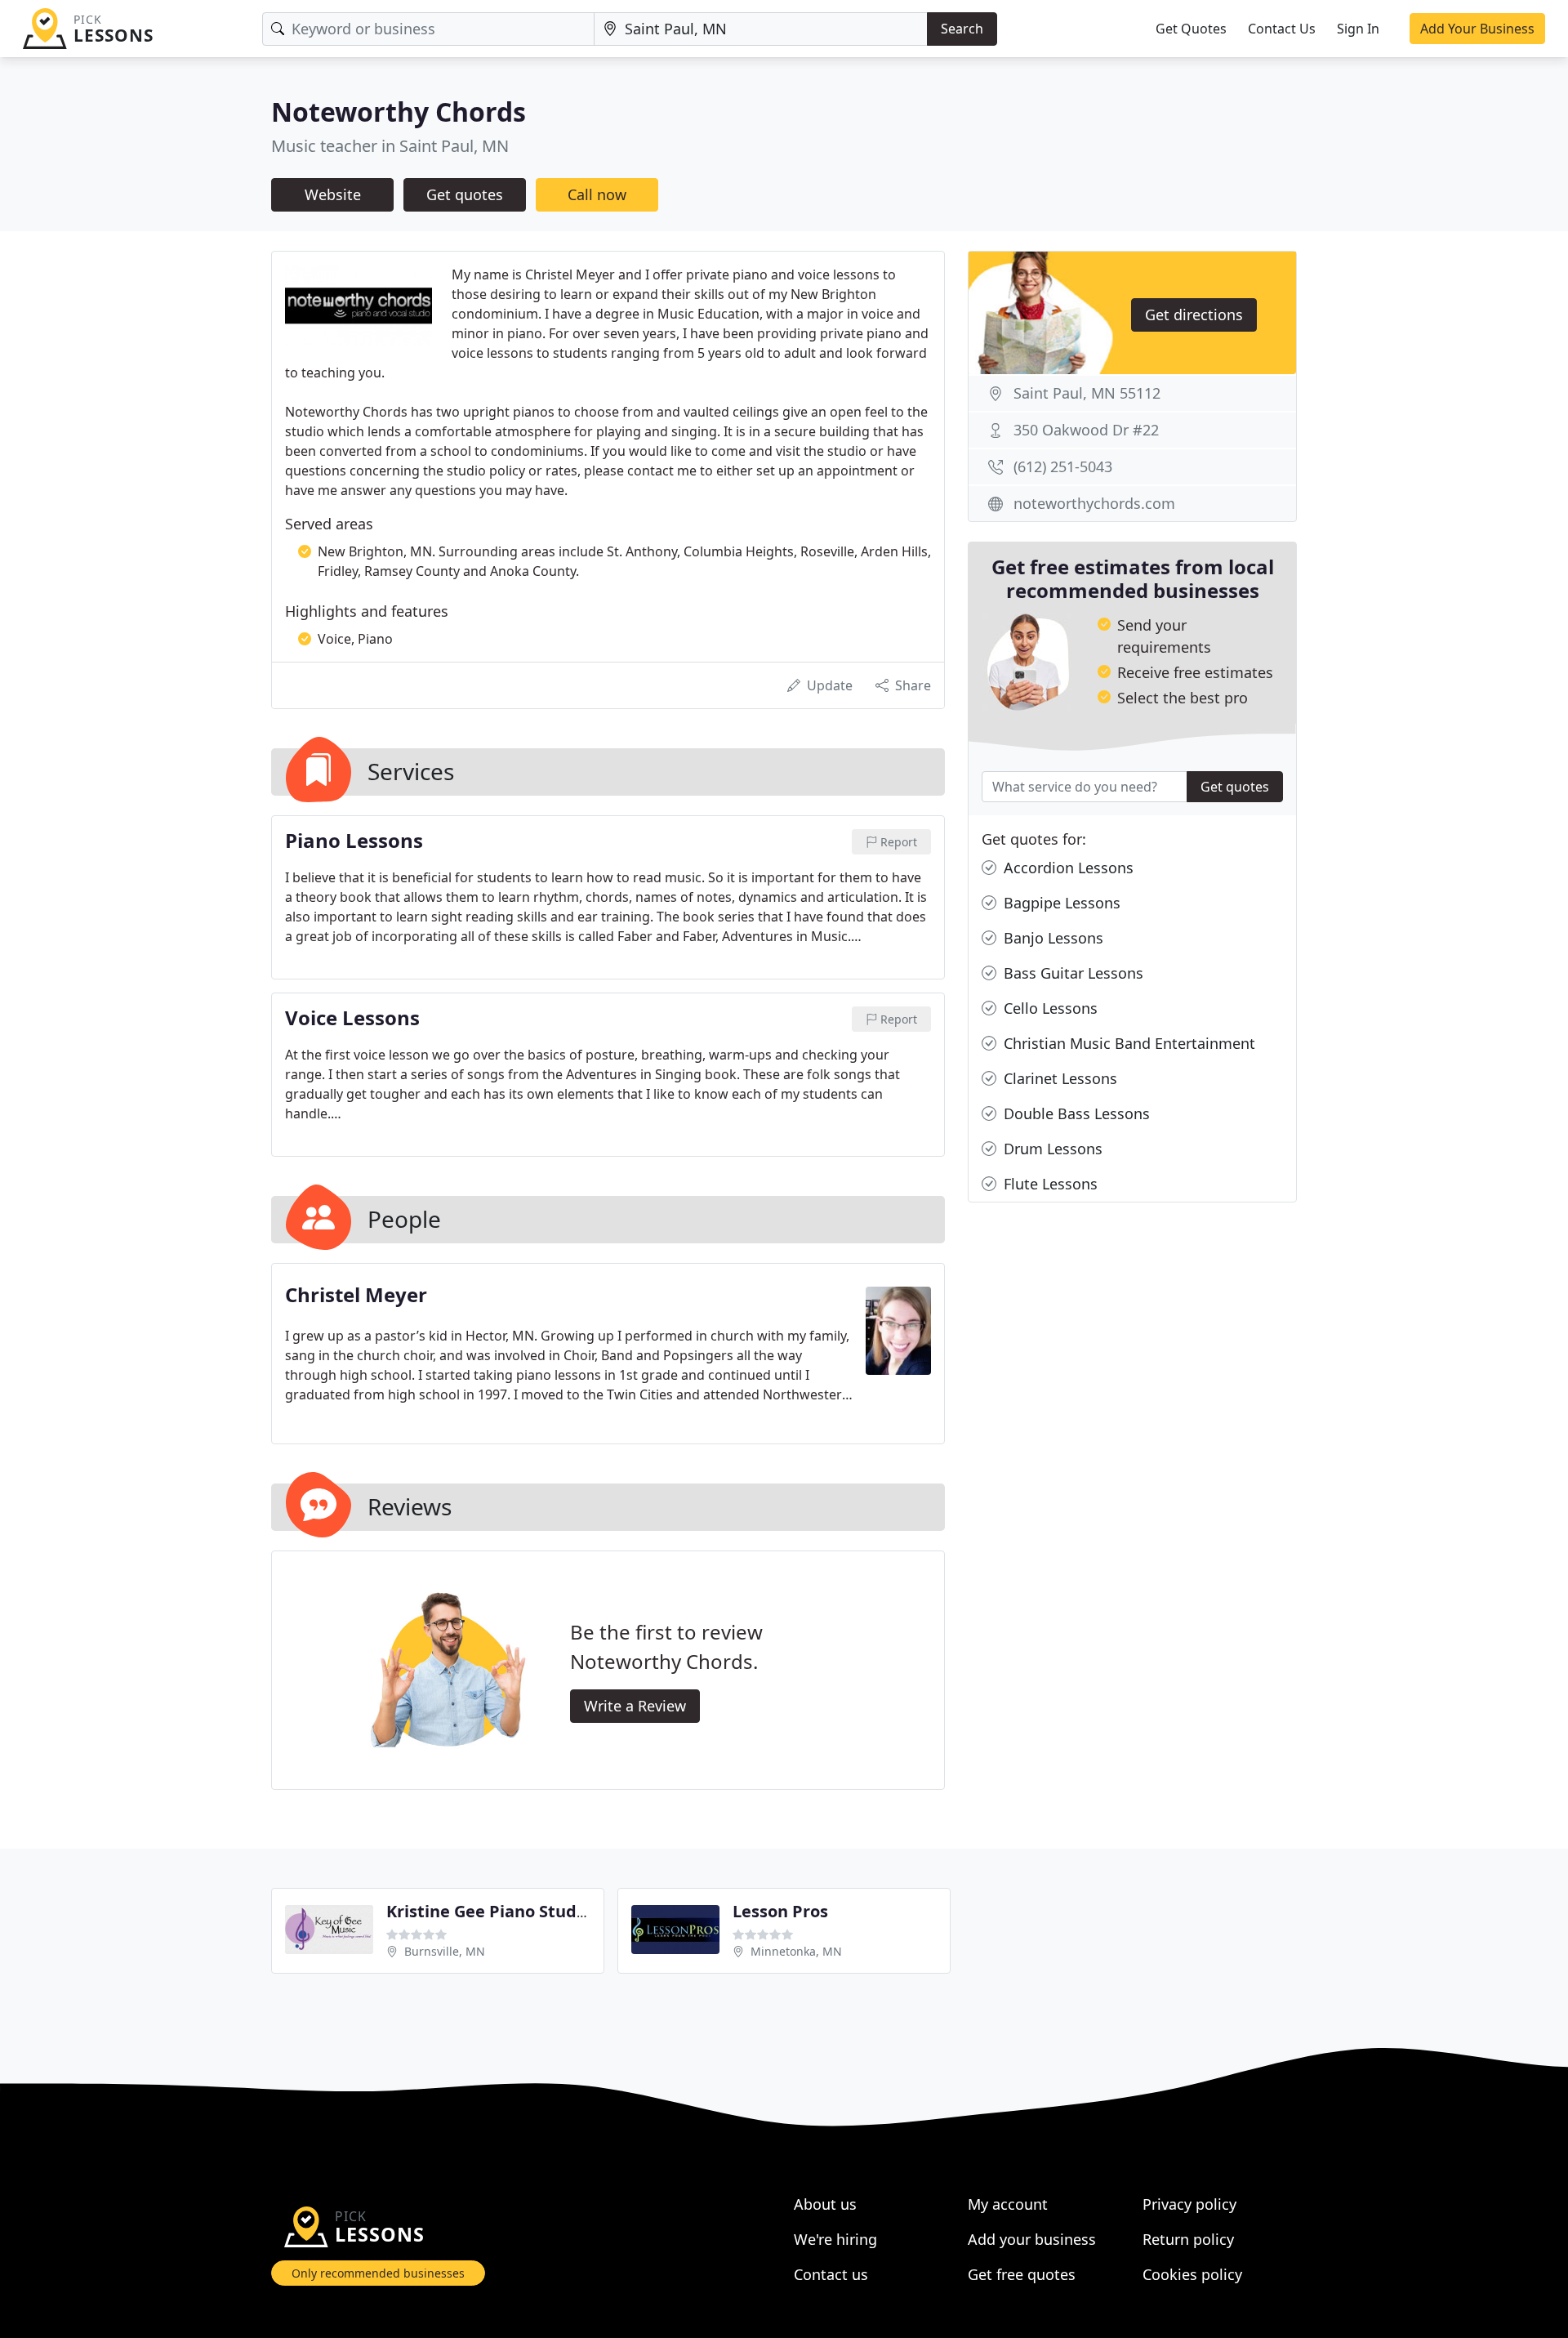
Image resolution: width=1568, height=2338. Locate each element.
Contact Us (1282, 29)
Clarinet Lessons (1058, 1078)
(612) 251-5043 (1063, 466)
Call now (597, 194)
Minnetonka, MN (796, 1951)
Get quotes (465, 194)
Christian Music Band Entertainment (1127, 1043)
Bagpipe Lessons (1060, 903)
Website (333, 194)
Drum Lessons (1051, 1149)
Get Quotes (1191, 29)
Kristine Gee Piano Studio (489, 1911)
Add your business (1032, 2239)
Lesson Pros (780, 1911)
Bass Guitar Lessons (1071, 973)
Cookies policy (1192, 2274)
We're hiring (835, 2239)
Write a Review (635, 1706)
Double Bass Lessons (1075, 1113)
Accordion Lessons (1067, 868)
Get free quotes (1022, 2274)
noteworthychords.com (1094, 503)
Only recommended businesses (378, 2273)
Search (962, 29)
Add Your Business (1477, 29)
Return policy (1188, 2239)
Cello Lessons (1049, 1008)
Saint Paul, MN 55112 (1087, 393)
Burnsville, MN (445, 1951)
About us (825, 2204)
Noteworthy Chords (399, 112)
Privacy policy (1189, 2204)
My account (1008, 2204)
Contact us (831, 2274)
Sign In (1358, 29)
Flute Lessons (1049, 1184)
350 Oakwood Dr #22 (1086, 430)
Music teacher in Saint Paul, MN (390, 146)
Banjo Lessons (1051, 938)
